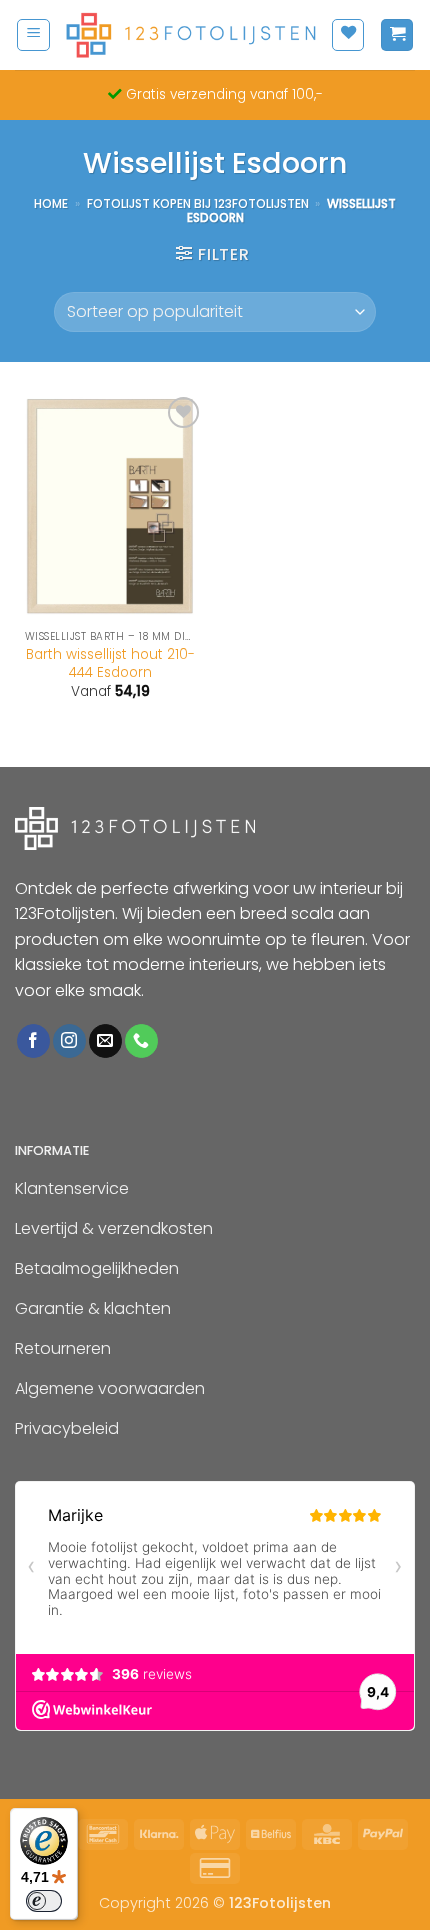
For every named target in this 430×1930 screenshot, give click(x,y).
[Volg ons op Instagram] (69, 1041)
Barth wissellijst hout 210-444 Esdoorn (110, 663)
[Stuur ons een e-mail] (105, 1041)
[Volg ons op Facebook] (33, 1041)
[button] (33, 35)
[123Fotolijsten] (190, 35)
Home (51, 203)
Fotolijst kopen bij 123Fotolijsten (198, 203)
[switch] (44, 1901)
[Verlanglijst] (348, 35)
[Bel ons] (141, 1041)
